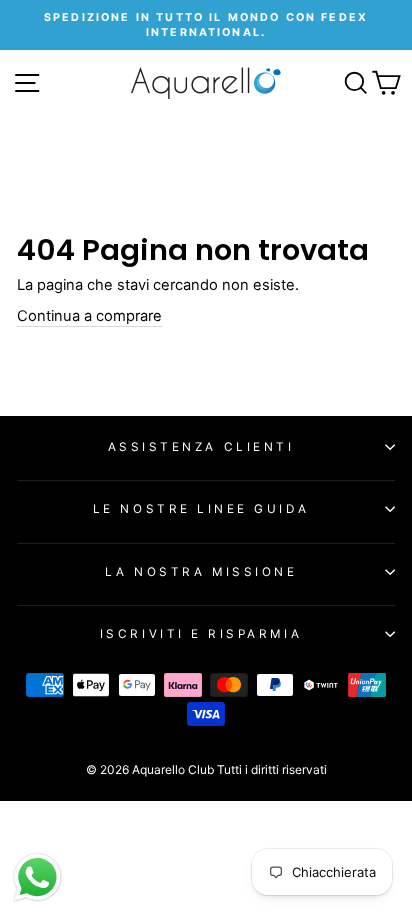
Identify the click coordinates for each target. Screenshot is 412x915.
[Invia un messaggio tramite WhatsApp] (37, 877)
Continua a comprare (89, 316)
